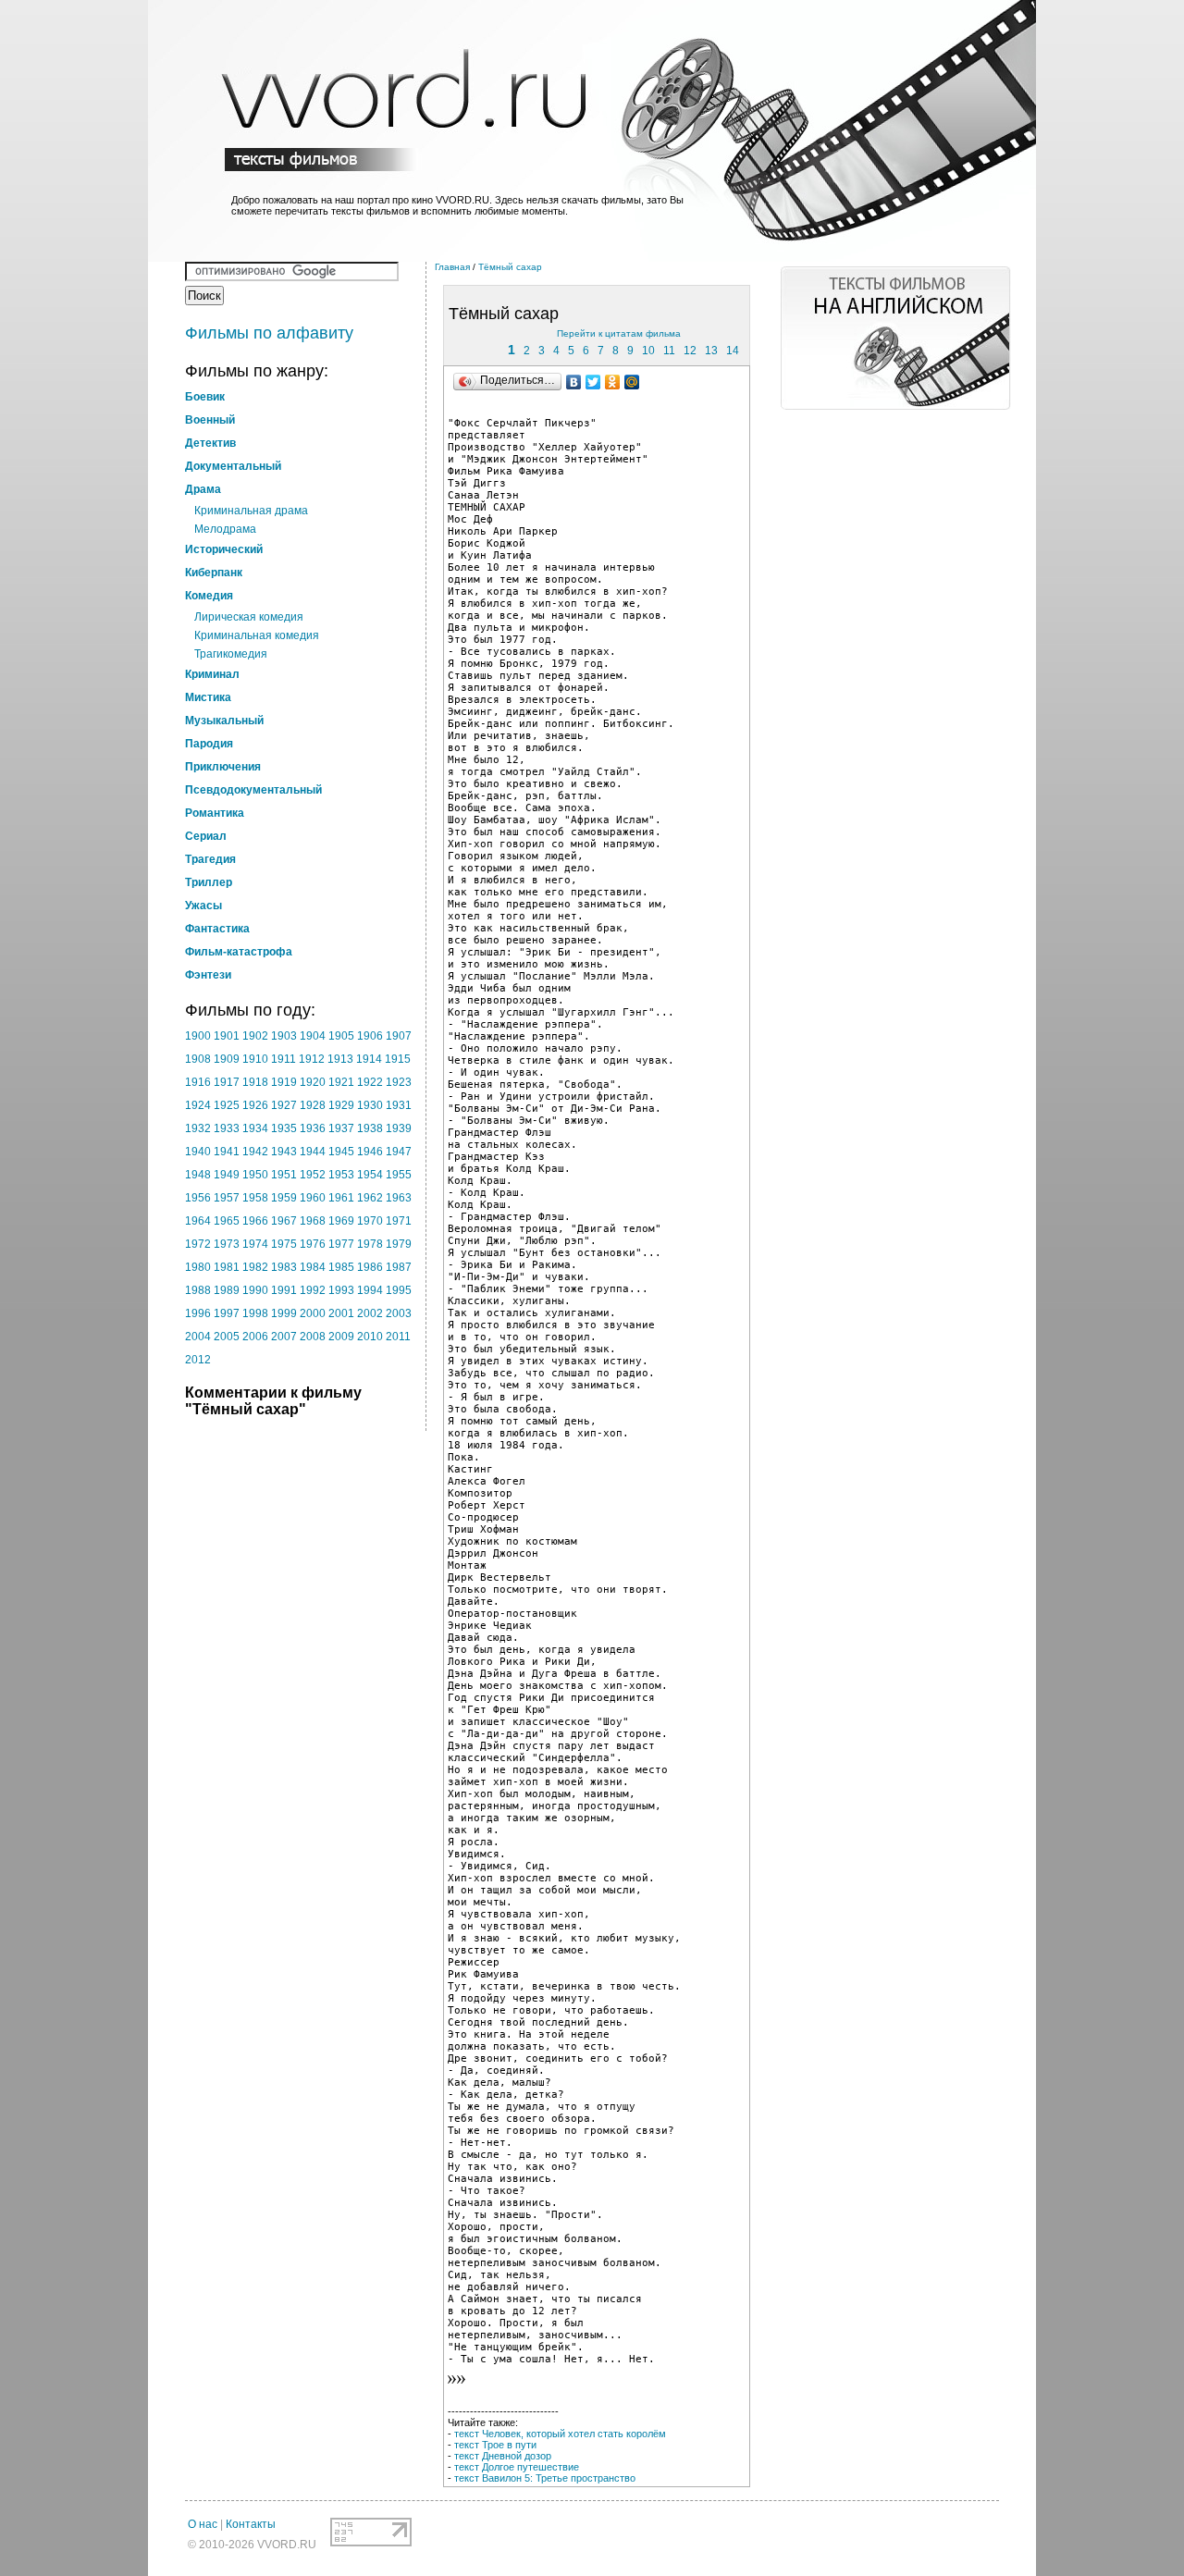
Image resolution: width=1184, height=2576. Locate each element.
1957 (227, 1198)
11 (669, 351)
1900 (198, 1036)
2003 (399, 1313)
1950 (255, 1175)
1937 (341, 1128)
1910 (255, 1059)
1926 (255, 1105)
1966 (255, 1221)
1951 (284, 1175)
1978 (370, 1244)
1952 (313, 1175)
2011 (398, 1337)
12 (690, 351)
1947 (399, 1152)
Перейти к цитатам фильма (619, 333)
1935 (284, 1128)
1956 (198, 1198)
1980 (198, 1267)
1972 (198, 1244)
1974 (255, 1244)
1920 (313, 1082)
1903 (284, 1036)
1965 (227, 1221)
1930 (370, 1105)
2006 (255, 1337)
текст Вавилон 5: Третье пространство (545, 2478)
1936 (313, 1128)
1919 (284, 1082)
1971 (399, 1221)
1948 (198, 1175)
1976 (313, 1244)
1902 (255, 1036)
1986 (370, 1267)
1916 (198, 1082)
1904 (313, 1036)
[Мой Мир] (632, 382)
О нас (203, 2524)
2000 (313, 1313)
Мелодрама (225, 529)
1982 (255, 1267)
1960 (313, 1198)
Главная (452, 267)
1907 (399, 1036)
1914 (369, 1059)
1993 (341, 1290)
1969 (341, 1221)
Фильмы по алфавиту (269, 333)
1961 (341, 1198)
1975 (284, 1244)
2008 (313, 1337)
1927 (284, 1105)
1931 (399, 1105)
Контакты (251, 2524)
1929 (341, 1105)
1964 (198, 1221)
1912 (312, 1059)
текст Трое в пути (495, 2445)
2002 (370, 1313)
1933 (227, 1128)
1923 (399, 1082)
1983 (284, 1267)
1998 (255, 1313)
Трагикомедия (231, 654)
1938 (370, 1128)
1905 (341, 1036)
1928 (313, 1105)
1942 (255, 1152)
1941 (227, 1152)
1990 (255, 1290)
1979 (399, 1244)
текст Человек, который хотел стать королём (560, 2434)
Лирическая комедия (249, 617)
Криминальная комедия (257, 635)
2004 (198, 1337)
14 (733, 351)
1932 (198, 1128)
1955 (399, 1175)
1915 (398, 1059)
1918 (255, 1082)
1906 (370, 1036)
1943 (284, 1152)
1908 (198, 1059)
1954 (370, 1175)
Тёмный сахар (510, 267)
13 (711, 351)
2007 (284, 1337)
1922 (370, 1082)
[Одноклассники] (613, 382)
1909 (227, 1059)
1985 (341, 1267)
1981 (227, 1267)
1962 (370, 1198)
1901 (227, 1036)
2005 (227, 1337)
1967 (284, 1221)
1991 (284, 1290)
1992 (313, 1290)
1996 (198, 1313)
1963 (399, 1198)
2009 (341, 1337)
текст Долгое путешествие (517, 2467)
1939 (399, 1128)
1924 (198, 1105)
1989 (227, 1290)
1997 (227, 1313)
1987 (399, 1267)
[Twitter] (593, 382)
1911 (284, 1059)
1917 (227, 1082)
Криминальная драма (251, 511)
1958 (255, 1198)
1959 (284, 1198)
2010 (370, 1337)
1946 (370, 1152)
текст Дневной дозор (503, 2456)
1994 (370, 1290)
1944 (313, 1152)
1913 (340, 1059)
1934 (255, 1128)
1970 (370, 1221)
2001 (341, 1313)
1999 (284, 1313)
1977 (341, 1244)
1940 (198, 1152)
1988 (198, 1290)
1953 (341, 1175)
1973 (227, 1244)
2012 (198, 1360)
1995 (399, 1290)
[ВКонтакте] (574, 382)
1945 (341, 1152)
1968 (313, 1221)
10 (648, 351)
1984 (313, 1267)
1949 (227, 1175)
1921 (341, 1082)
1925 (227, 1105)
